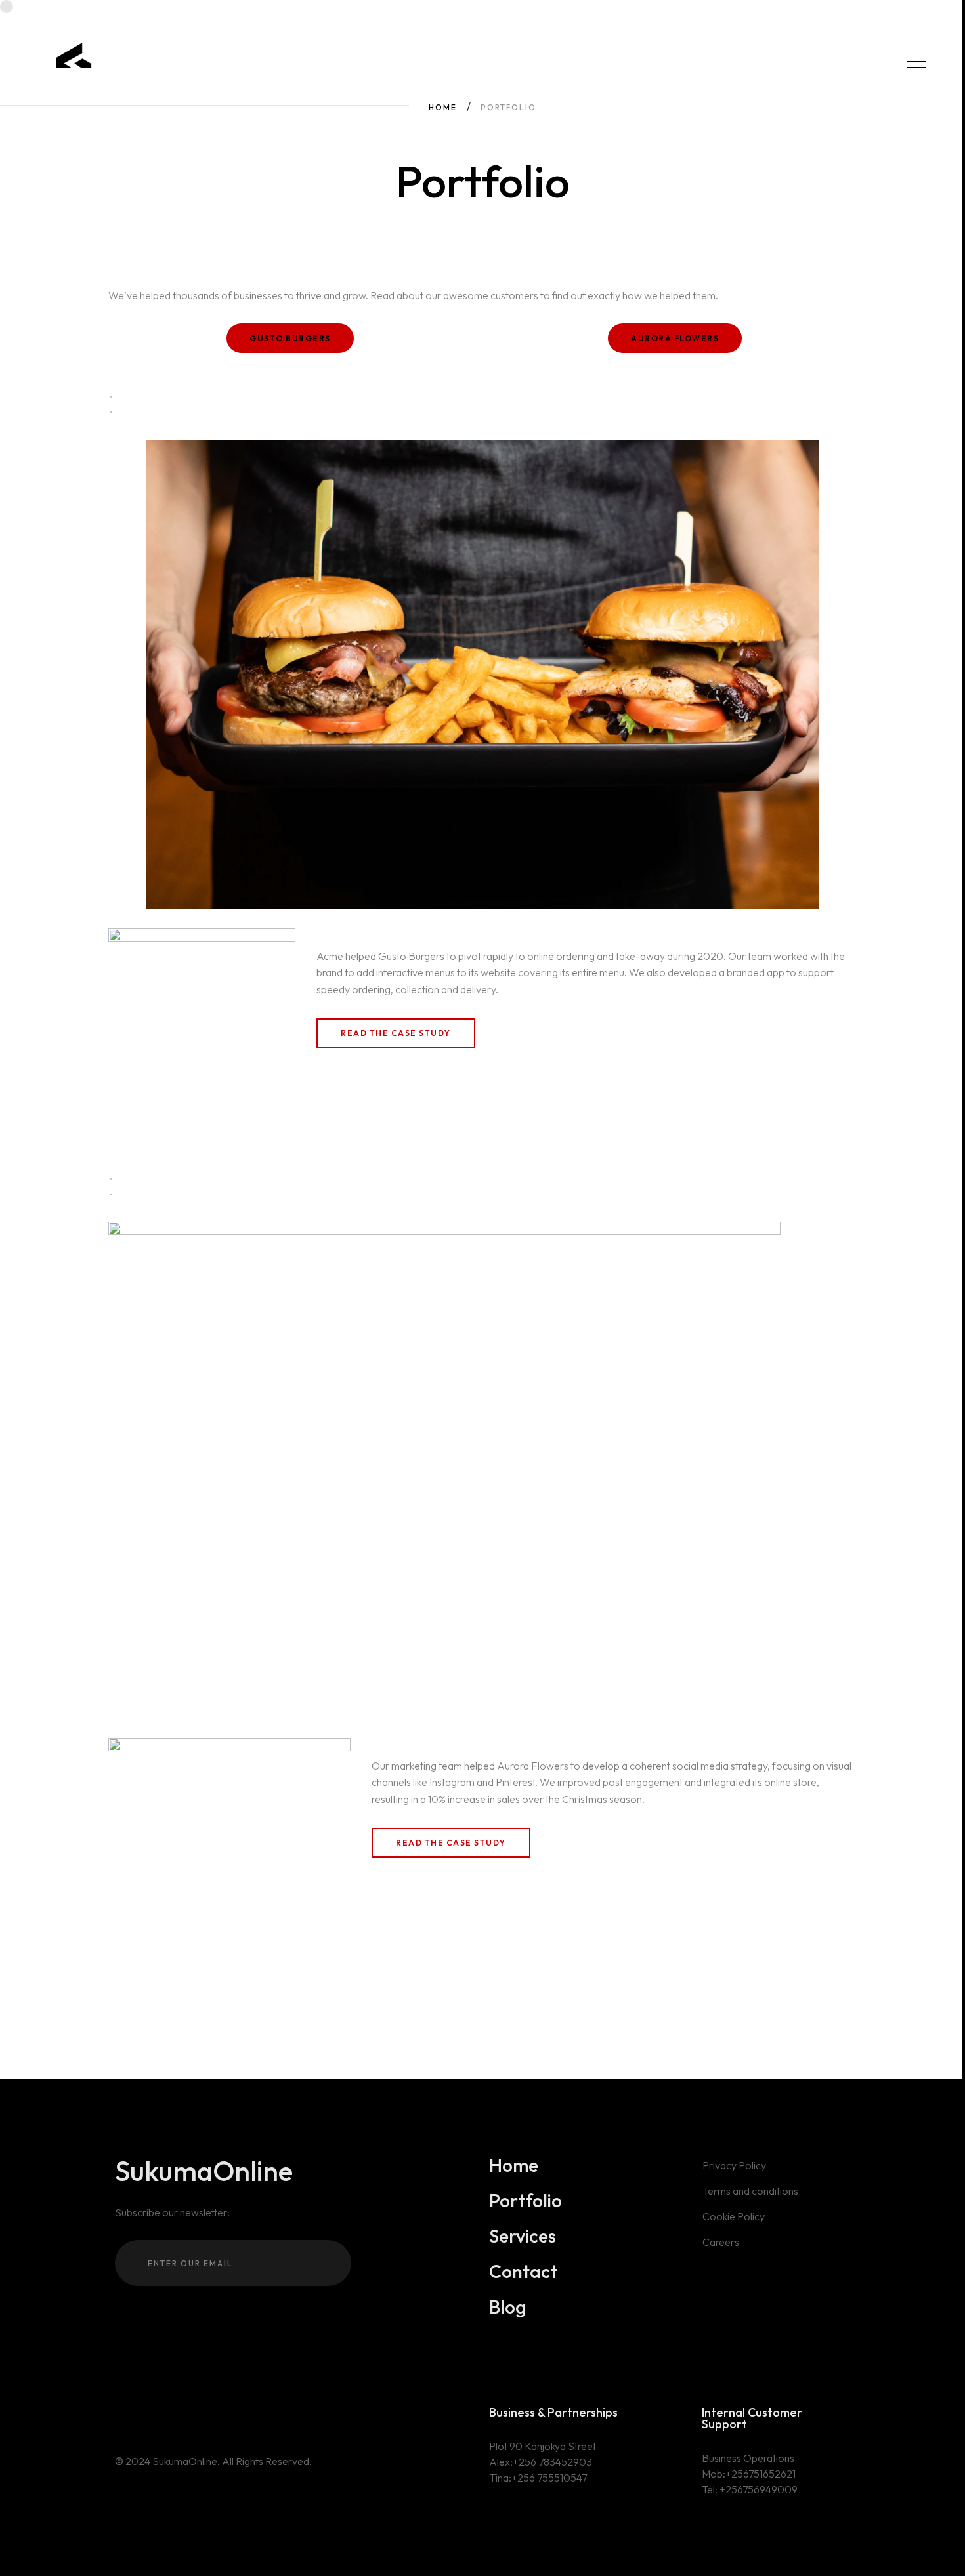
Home (443, 107)
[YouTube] (177, 2414)
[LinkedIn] (158, 2414)
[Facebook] (139, 2414)
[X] (119, 2414)
